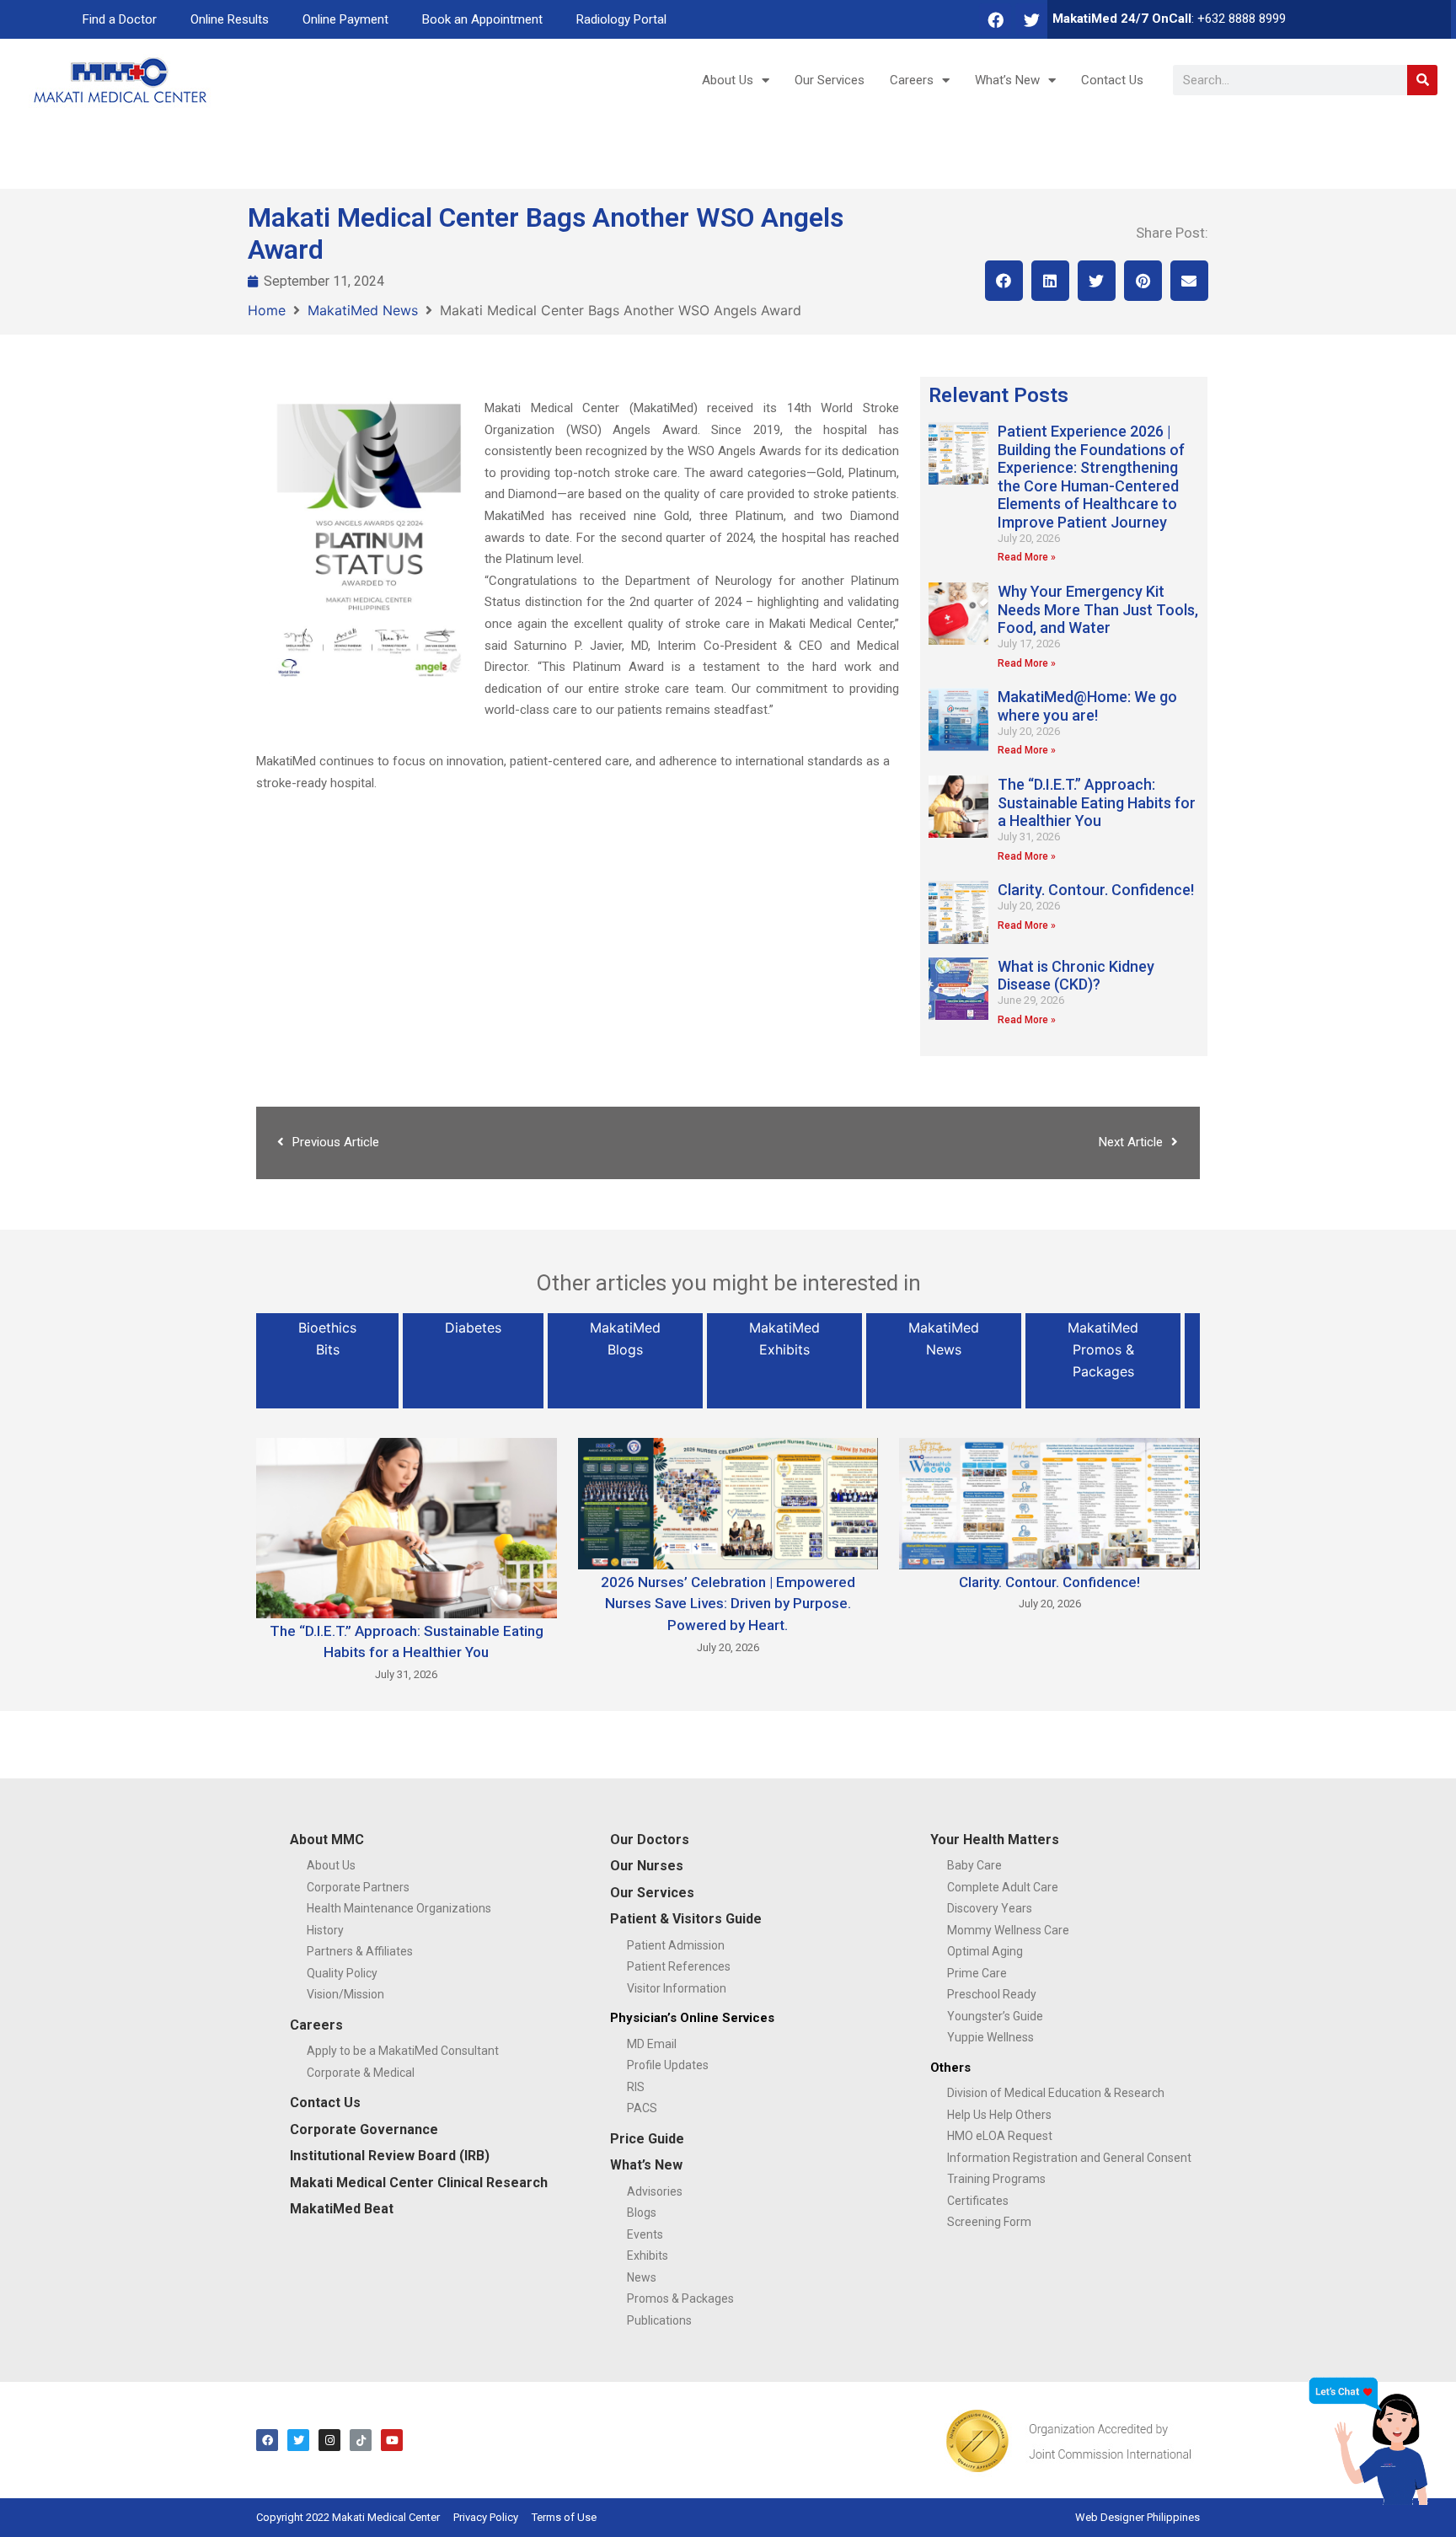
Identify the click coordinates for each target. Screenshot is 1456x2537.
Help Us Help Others (999, 2115)
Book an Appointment (482, 19)
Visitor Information (677, 1988)
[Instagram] (329, 2440)
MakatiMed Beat (342, 2209)
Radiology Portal (621, 19)
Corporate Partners (358, 1887)
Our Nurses (647, 1866)
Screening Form (989, 2222)
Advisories (655, 2191)
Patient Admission (676, 1945)
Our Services (830, 80)
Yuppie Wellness (990, 2037)
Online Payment (345, 19)
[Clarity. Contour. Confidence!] (1049, 1502)
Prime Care (977, 1973)
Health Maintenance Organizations (399, 1908)
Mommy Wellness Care (1008, 1930)
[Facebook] (995, 19)
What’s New (1007, 80)
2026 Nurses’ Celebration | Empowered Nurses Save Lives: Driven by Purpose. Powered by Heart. (728, 1604)
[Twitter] (1031, 19)
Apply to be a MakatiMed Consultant (403, 2051)
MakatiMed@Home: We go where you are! (1087, 706)
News (642, 2277)
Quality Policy (342, 1973)
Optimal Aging (985, 1951)
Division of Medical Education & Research (1056, 2093)
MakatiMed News (363, 310)
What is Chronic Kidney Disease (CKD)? (1076, 976)
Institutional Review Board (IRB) (390, 2156)
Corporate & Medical (361, 2073)
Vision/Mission (345, 1994)
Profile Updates (668, 2065)
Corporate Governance (364, 2129)
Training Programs (996, 2179)
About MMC (327, 1840)
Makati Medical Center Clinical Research (419, 2183)
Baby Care (974, 1865)
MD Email (652, 2044)
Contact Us (1112, 80)
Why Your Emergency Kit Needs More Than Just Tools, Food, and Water (1098, 609)
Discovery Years (990, 1908)
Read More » (1027, 557)
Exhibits (648, 2255)
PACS (642, 2108)
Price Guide (647, 2139)
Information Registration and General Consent (1069, 2158)
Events (645, 2234)
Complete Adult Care (1003, 1887)
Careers (912, 80)
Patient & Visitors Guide (686, 1919)
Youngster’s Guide (995, 2016)
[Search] (1422, 80)
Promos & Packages (680, 2298)
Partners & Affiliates (360, 1951)
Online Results (230, 19)
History (325, 1930)
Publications (659, 2320)
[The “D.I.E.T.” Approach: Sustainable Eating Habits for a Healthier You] (407, 1526)
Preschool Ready (992, 1994)
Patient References (679, 1966)
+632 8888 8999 (1242, 19)
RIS (636, 2087)
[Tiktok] (361, 2440)
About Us (728, 80)
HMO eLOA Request (1000, 2136)
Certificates (978, 2201)
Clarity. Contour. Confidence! (1096, 890)
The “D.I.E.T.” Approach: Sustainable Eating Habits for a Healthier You (1097, 802)
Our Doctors (650, 1840)
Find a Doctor (120, 19)
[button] (1004, 281)
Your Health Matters (995, 1840)
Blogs (642, 2212)
